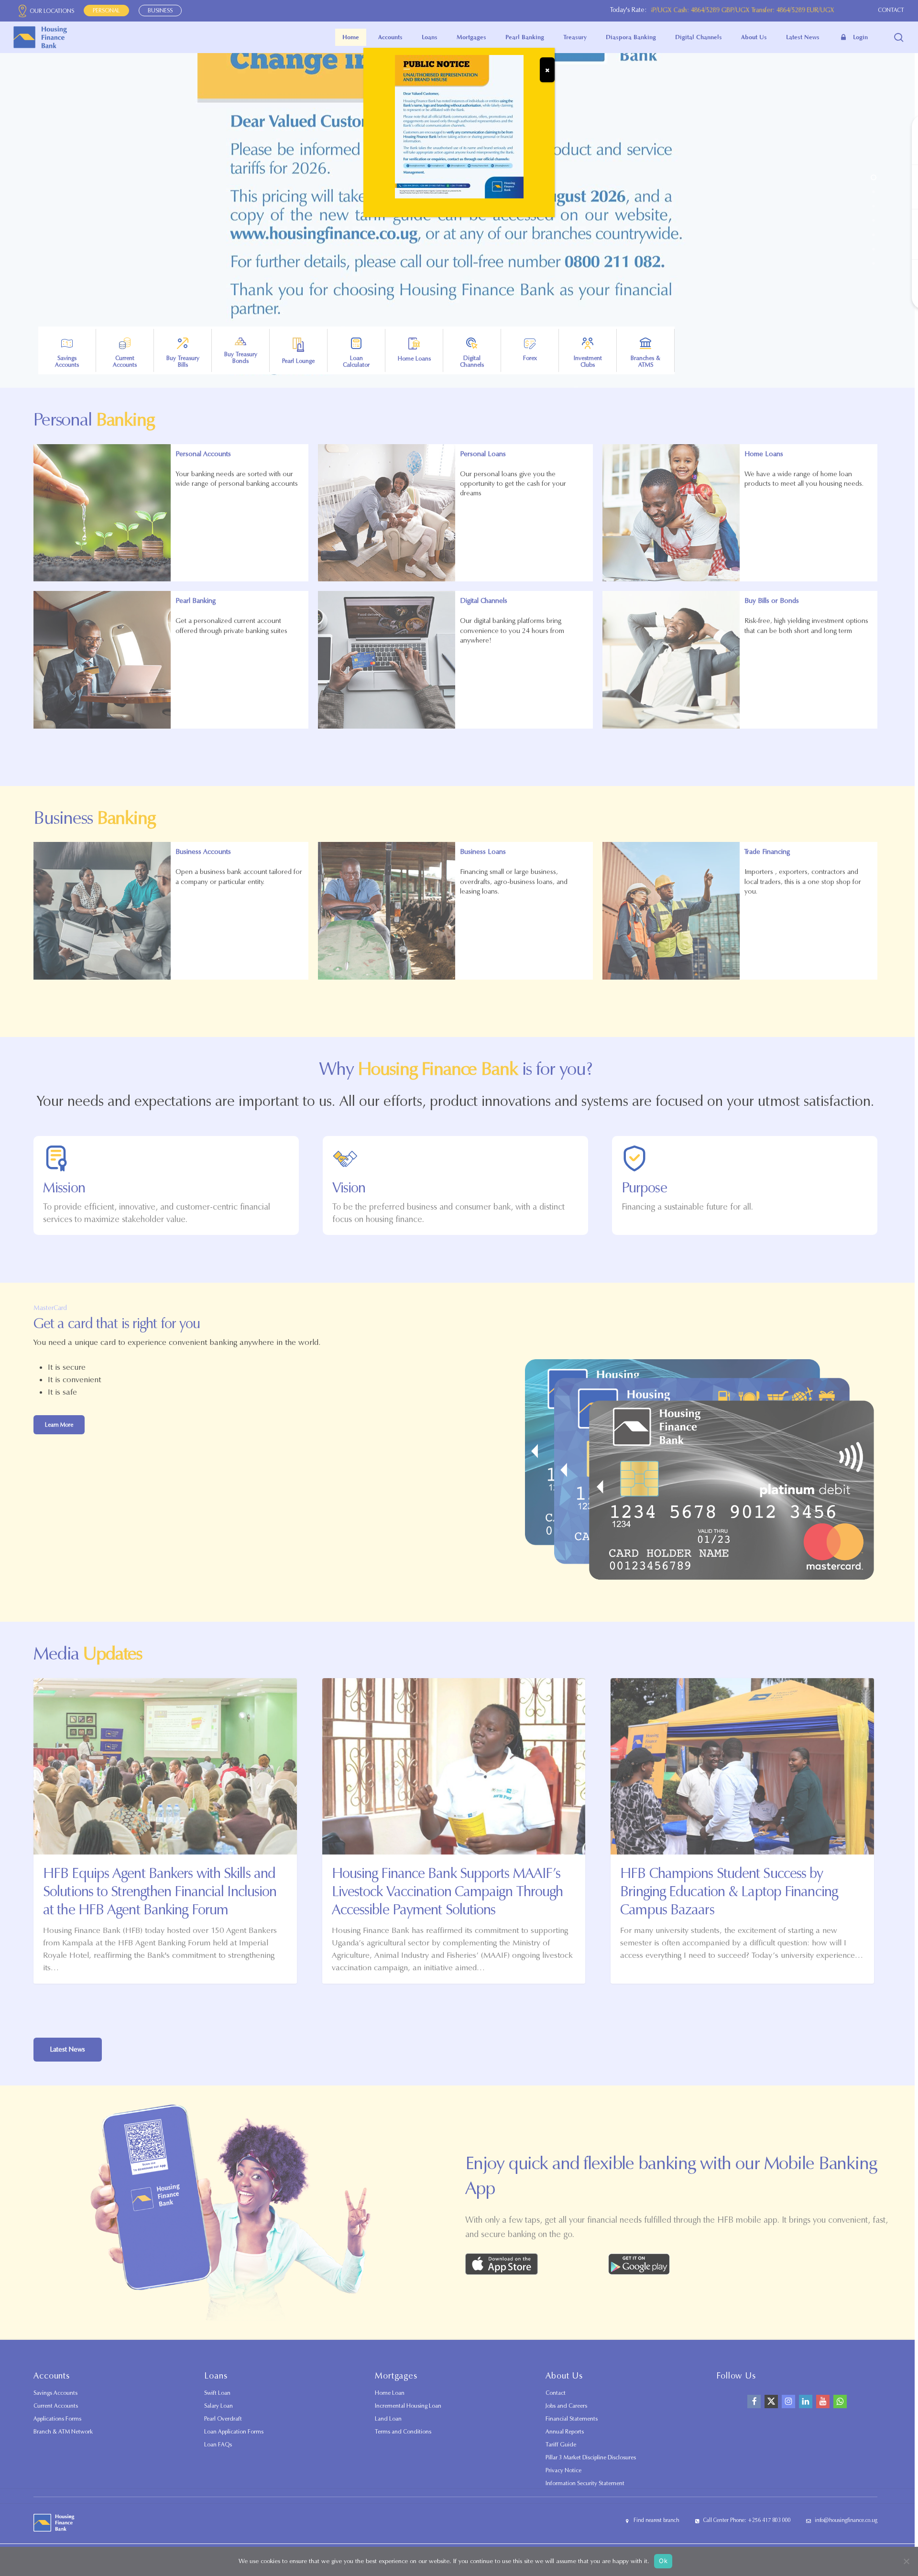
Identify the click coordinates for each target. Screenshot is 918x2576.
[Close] (547, 70)
